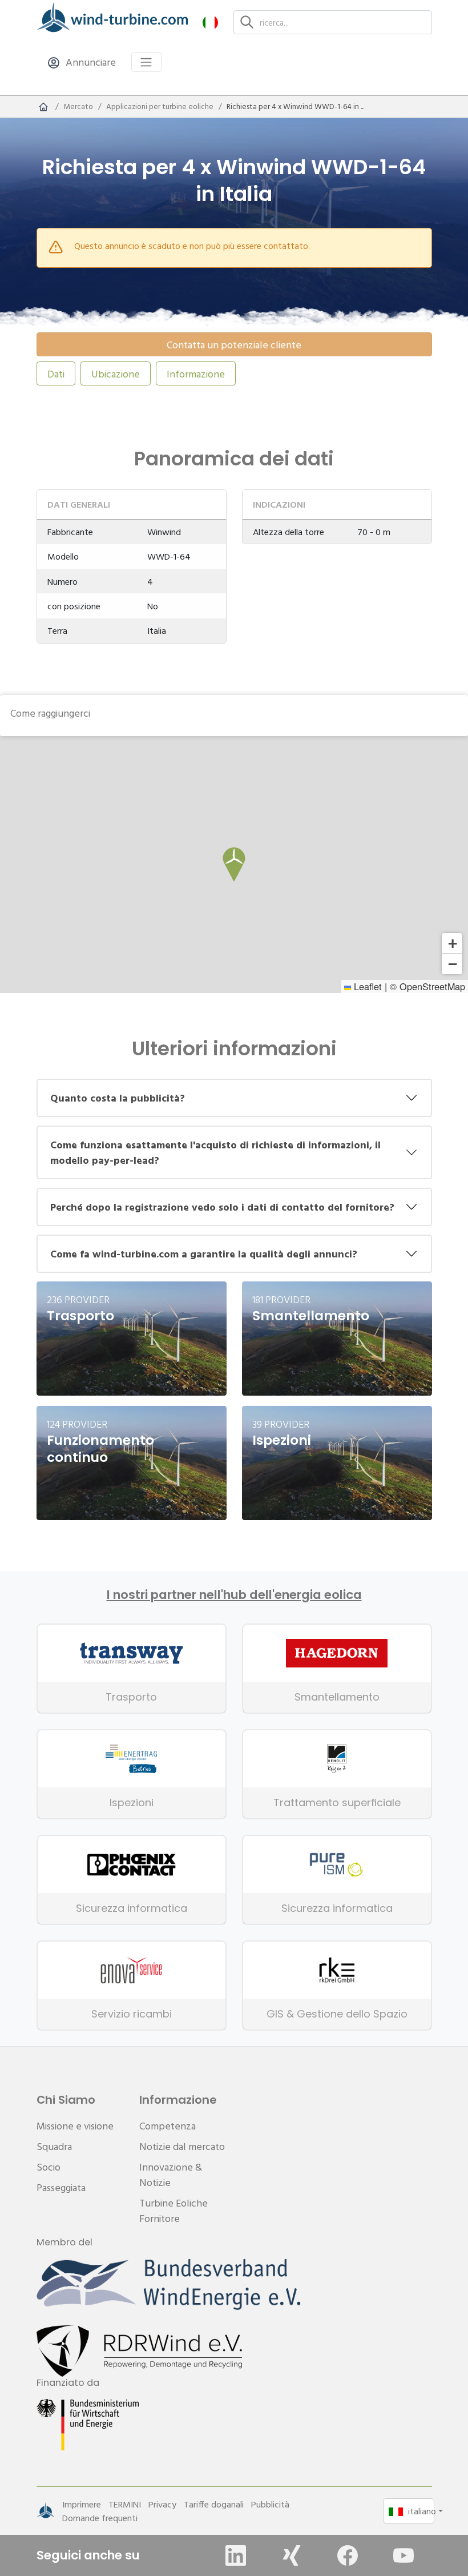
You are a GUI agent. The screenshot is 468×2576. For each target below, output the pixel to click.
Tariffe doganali (214, 2504)
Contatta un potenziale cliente (234, 345)
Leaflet (366, 986)
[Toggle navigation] (146, 62)
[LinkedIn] (236, 2555)
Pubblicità (270, 2504)
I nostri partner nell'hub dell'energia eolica (234, 1595)
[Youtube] (404, 2555)
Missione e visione (75, 2126)
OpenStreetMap (432, 986)
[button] (210, 22)
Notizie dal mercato (182, 2146)
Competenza (168, 2126)
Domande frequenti (100, 2518)
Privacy (162, 2504)
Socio (49, 2167)
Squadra (54, 2146)
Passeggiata (61, 2187)
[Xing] (292, 2555)
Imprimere (82, 2504)
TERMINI (125, 2504)
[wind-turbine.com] (43, 107)
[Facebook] (348, 2555)
